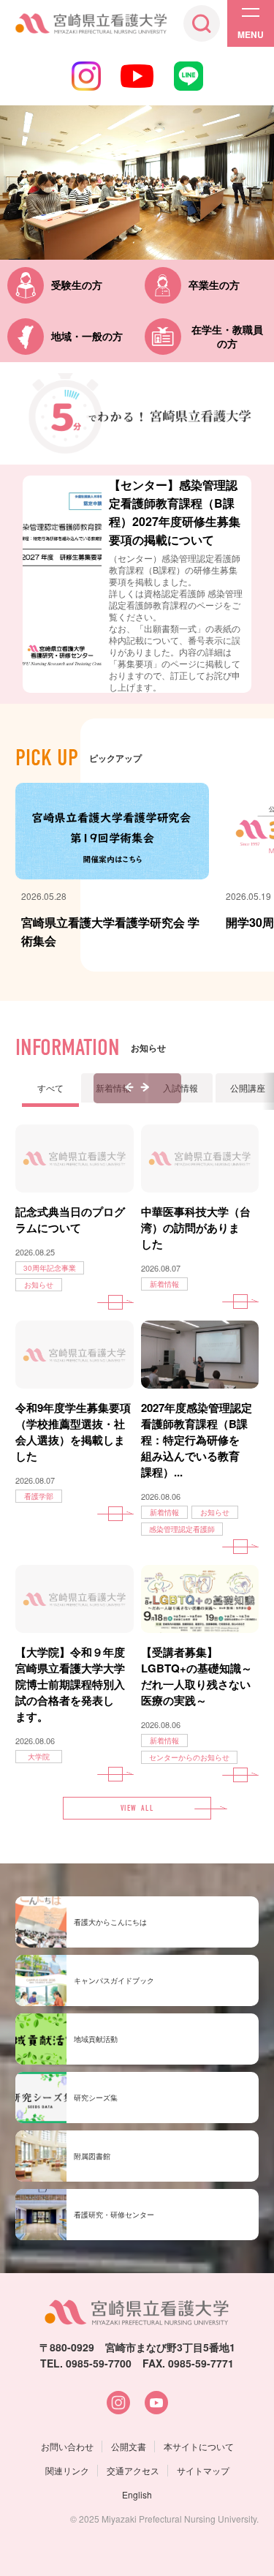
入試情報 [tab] (180, 1088)
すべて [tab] (50, 1088)
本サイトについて (199, 2446)
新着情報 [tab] (113, 1088)
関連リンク (67, 2470)
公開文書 (129, 2446)
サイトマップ (203, 2470)
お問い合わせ (67, 2446)
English (137, 2494)
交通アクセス (133, 2470)
